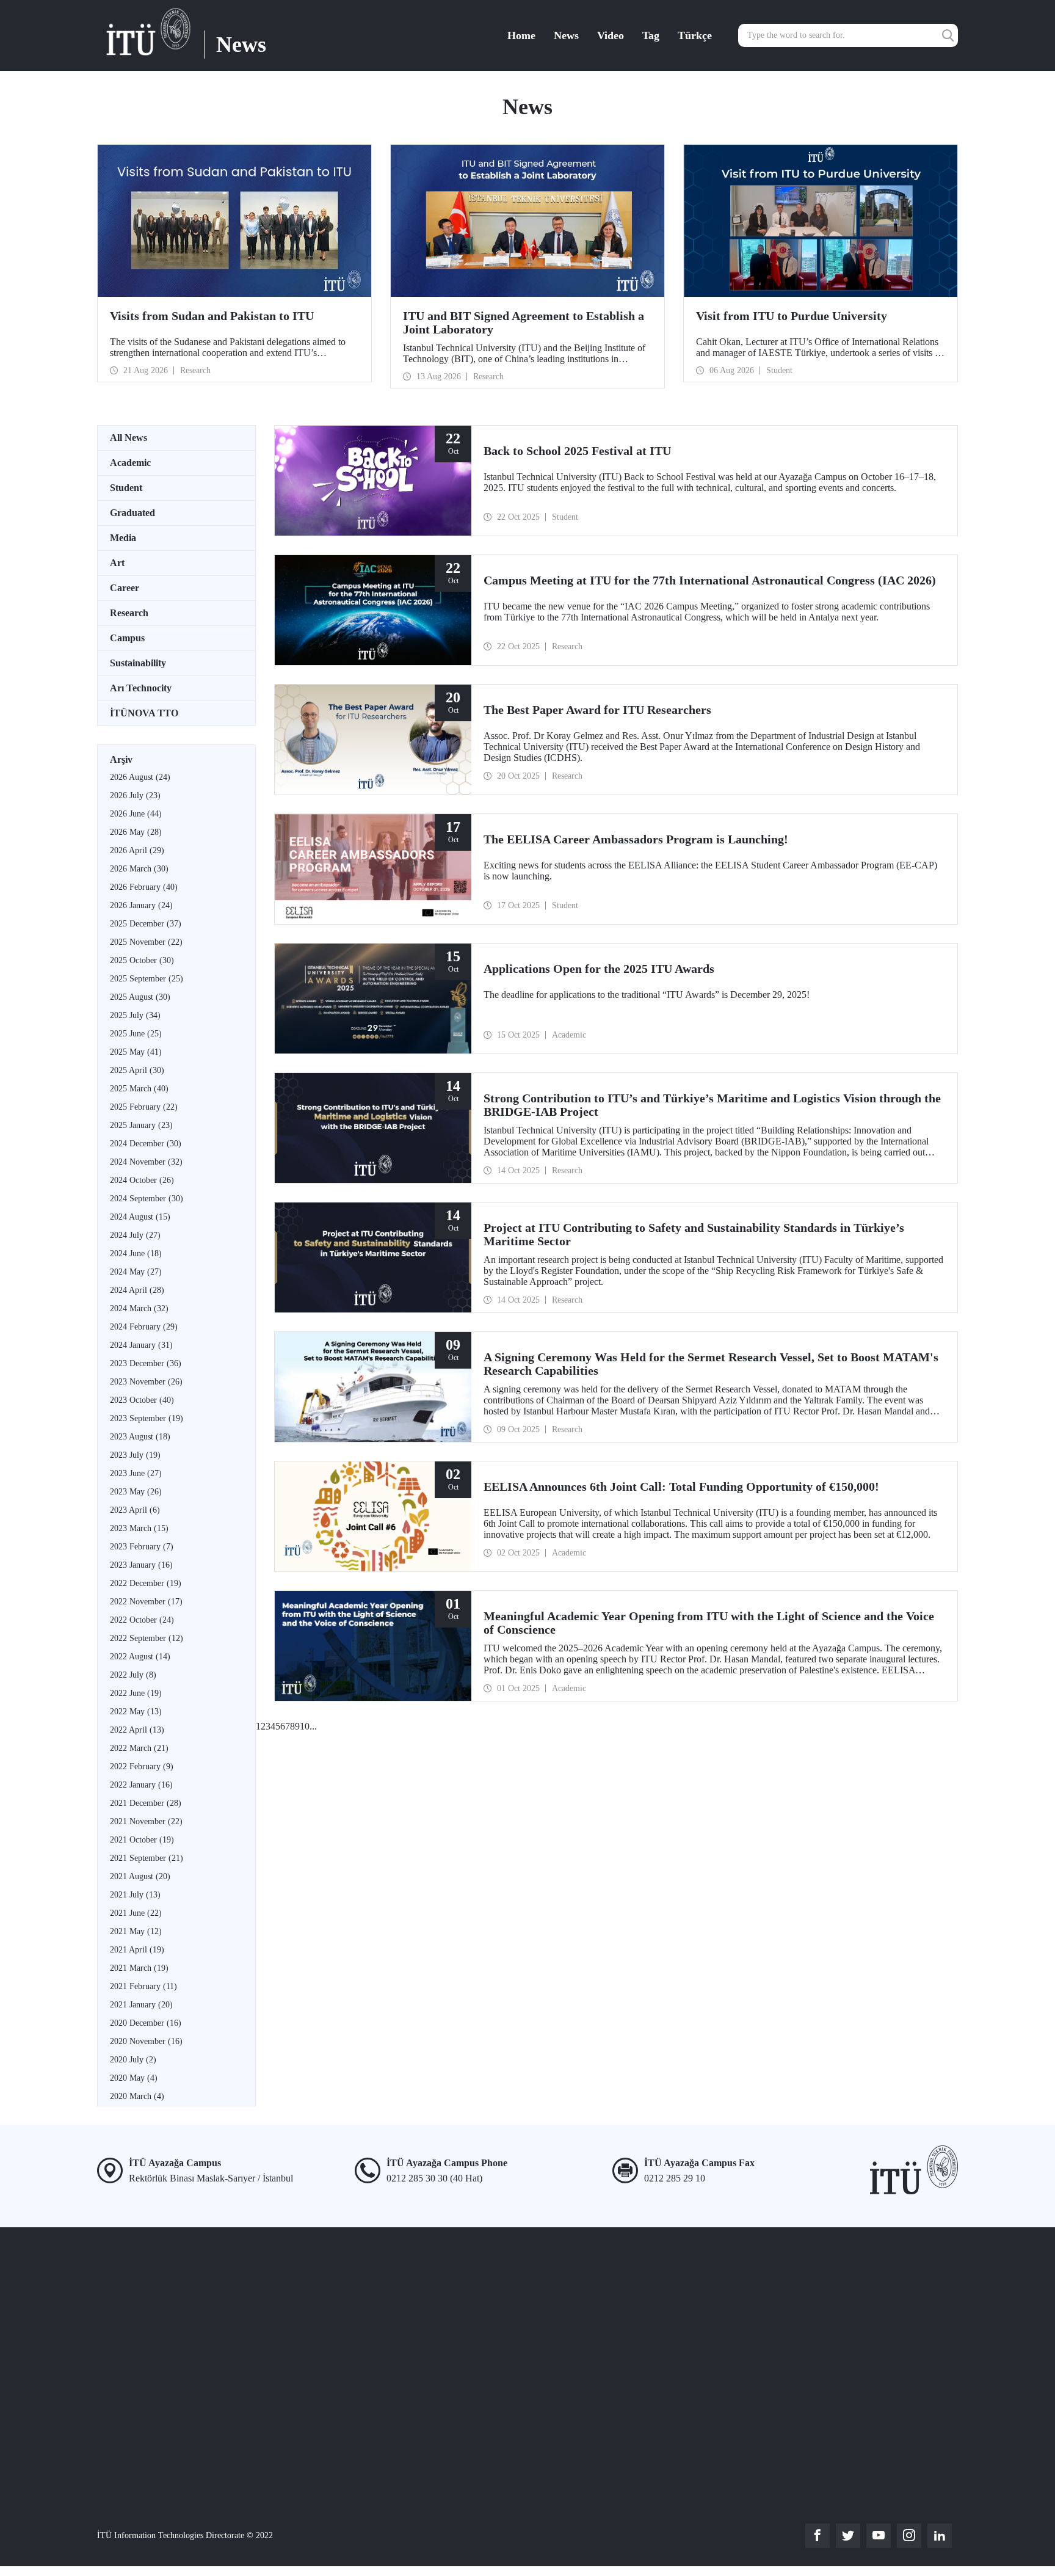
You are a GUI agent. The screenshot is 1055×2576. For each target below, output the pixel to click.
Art (117, 563)
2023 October (142, 1400)
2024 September (147, 1199)
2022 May (136, 1712)
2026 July (135, 795)
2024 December (146, 1144)
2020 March (137, 2096)
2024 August (140, 1217)
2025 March (139, 1089)
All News (129, 438)
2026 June (136, 814)
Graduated (132, 513)
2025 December (146, 924)
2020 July (133, 2060)
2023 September (147, 1418)
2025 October (142, 960)
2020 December (146, 2023)
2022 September (147, 1638)
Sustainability (138, 663)
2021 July (135, 1895)
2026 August (140, 777)
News (566, 35)
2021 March (139, 1968)
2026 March (139, 869)
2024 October (142, 1180)
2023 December (146, 1363)
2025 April (137, 1070)
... (313, 1726)
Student (126, 488)
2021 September (147, 1858)
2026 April (137, 850)
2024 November (146, 1162)
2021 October (142, 1840)
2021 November (146, 1821)
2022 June (136, 1693)
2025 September (147, 979)
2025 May (136, 1052)
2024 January (141, 1345)
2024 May (136, 1272)
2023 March (139, 1528)
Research (129, 613)
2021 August (140, 1876)
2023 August (140, 1437)
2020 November (146, 2041)
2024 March (139, 1308)
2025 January (141, 1125)
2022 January (141, 1785)
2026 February (144, 887)
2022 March (139, 1748)
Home (521, 35)
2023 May (136, 1492)
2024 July (135, 1235)
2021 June (136, 1913)
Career (125, 588)
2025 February (144, 1107)
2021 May (136, 1931)
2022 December (146, 1583)
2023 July (135, 1455)
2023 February (142, 1547)
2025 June (136, 1034)
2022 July (133, 1675)
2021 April (137, 1950)
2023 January (141, 1565)
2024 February (144, 1327)
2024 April (137, 1290)
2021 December (146, 1803)
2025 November (146, 942)
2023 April (135, 1510)
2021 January (141, 2005)
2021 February (143, 1986)
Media (123, 538)
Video (611, 35)
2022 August (140, 1657)
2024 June (136, 1253)
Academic (130, 463)
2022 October (142, 1620)
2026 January (141, 905)
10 (305, 1726)
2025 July (135, 1015)
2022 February (142, 1766)
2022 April (137, 1730)
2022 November (146, 1602)
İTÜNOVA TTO (144, 713)
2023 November (146, 1382)
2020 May (134, 2078)
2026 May (136, 832)
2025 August (140, 997)
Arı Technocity (141, 688)
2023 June (136, 1473)
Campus (127, 638)
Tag (651, 35)
